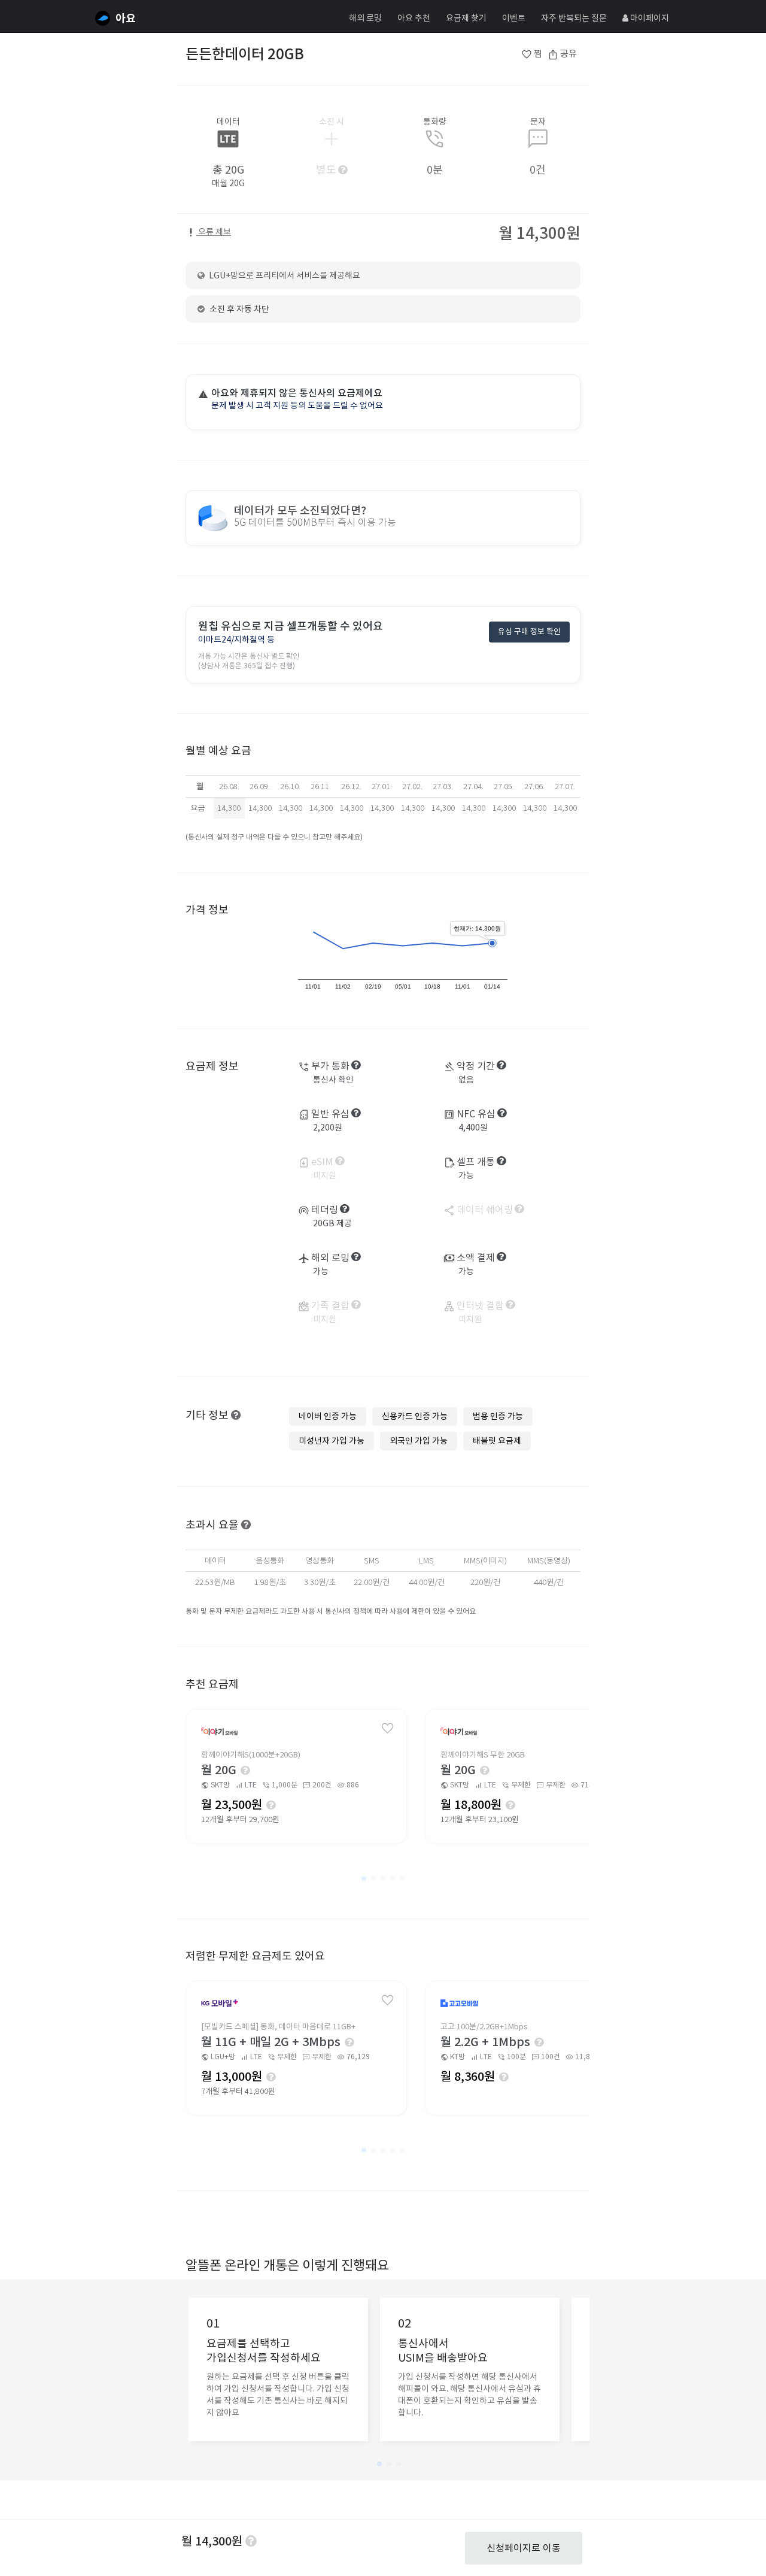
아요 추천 (414, 18)
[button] (364, 1878)
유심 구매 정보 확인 (529, 631)
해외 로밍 (365, 18)
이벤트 (514, 18)
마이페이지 (649, 18)
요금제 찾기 (466, 18)
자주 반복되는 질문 (574, 18)
